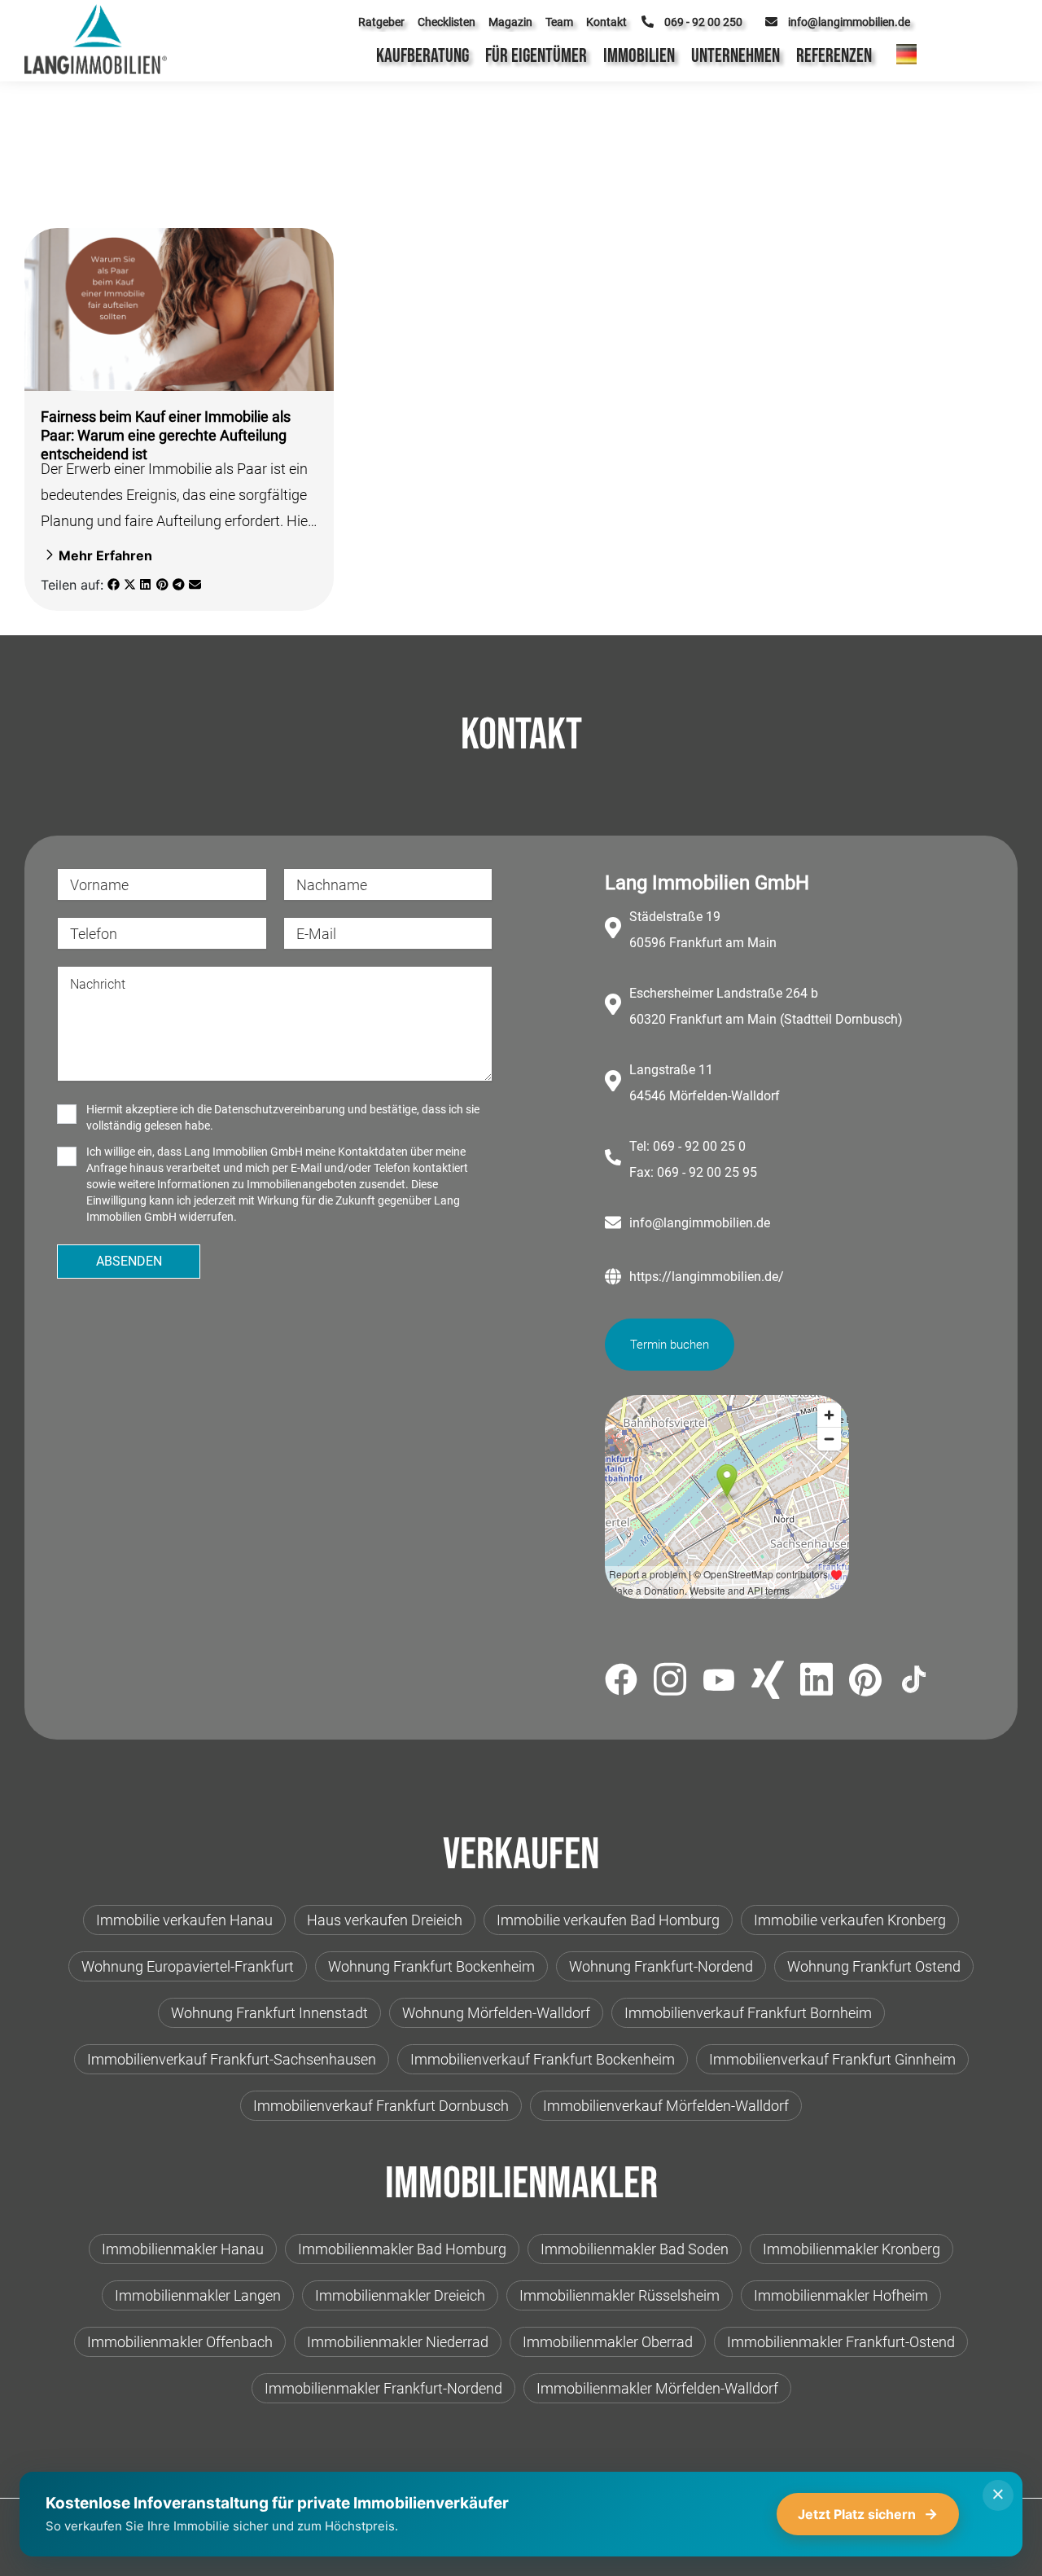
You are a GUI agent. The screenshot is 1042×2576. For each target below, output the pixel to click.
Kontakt (606, 22)
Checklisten (447, 22)
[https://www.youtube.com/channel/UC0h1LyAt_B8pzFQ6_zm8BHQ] (719, 1683)
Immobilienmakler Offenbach (180, 2342)
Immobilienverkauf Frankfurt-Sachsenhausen (232, 2059)
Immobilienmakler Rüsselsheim (620, 2295)
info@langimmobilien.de (700, 1223)
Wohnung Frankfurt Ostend (874, 1966)
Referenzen (834, 56)
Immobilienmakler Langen (198, 2295)
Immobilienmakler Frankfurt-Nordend (383, 2388)
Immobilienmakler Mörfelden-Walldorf (657, 2388)
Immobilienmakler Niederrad (398, 2342)
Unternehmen (736, 56)
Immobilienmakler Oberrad (608, 2342)
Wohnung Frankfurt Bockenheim (431, 1966)
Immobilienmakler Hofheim (841, 2295)
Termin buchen (670, 1345)
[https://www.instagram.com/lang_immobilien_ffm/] (670, 1682)
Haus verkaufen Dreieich (385, 1920)
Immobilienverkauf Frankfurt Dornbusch (381, 2106)
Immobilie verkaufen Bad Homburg (608, 1920)
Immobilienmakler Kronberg (852, 2249)
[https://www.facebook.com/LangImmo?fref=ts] (621, 1682)
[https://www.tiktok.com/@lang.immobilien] (914, 1682)
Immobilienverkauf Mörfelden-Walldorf (666, 2106)
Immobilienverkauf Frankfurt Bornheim (748, 2013)
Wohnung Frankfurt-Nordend (661, 1966)
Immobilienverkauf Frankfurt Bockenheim (543, 2059)
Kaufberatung (422, 56)
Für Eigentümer (536, 56)
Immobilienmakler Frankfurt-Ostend (841, 2342)
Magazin (510, 22)
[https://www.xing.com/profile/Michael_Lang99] (768, 1683)
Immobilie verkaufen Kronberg (850, 1920)
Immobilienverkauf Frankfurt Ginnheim (832, 2059)
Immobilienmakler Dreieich (400, 2295)
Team (559, 22)
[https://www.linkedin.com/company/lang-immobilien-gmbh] (817, 1682)
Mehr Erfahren (105, 555)
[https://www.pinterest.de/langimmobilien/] (865, 1683)
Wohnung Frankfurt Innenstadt (269, 2013)
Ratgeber (381, 22)
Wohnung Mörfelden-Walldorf (496, 2013)
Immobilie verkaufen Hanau (184, 1920)
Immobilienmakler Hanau (183, 2249)
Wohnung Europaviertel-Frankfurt (188, 1966)
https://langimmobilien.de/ (707, 1277)
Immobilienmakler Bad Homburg (402, 2249)
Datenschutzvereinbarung (280, 1109)
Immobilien (639, 56)
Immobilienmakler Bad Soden (635, 2249)
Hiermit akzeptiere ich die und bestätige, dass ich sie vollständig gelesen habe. (283, 1117)
